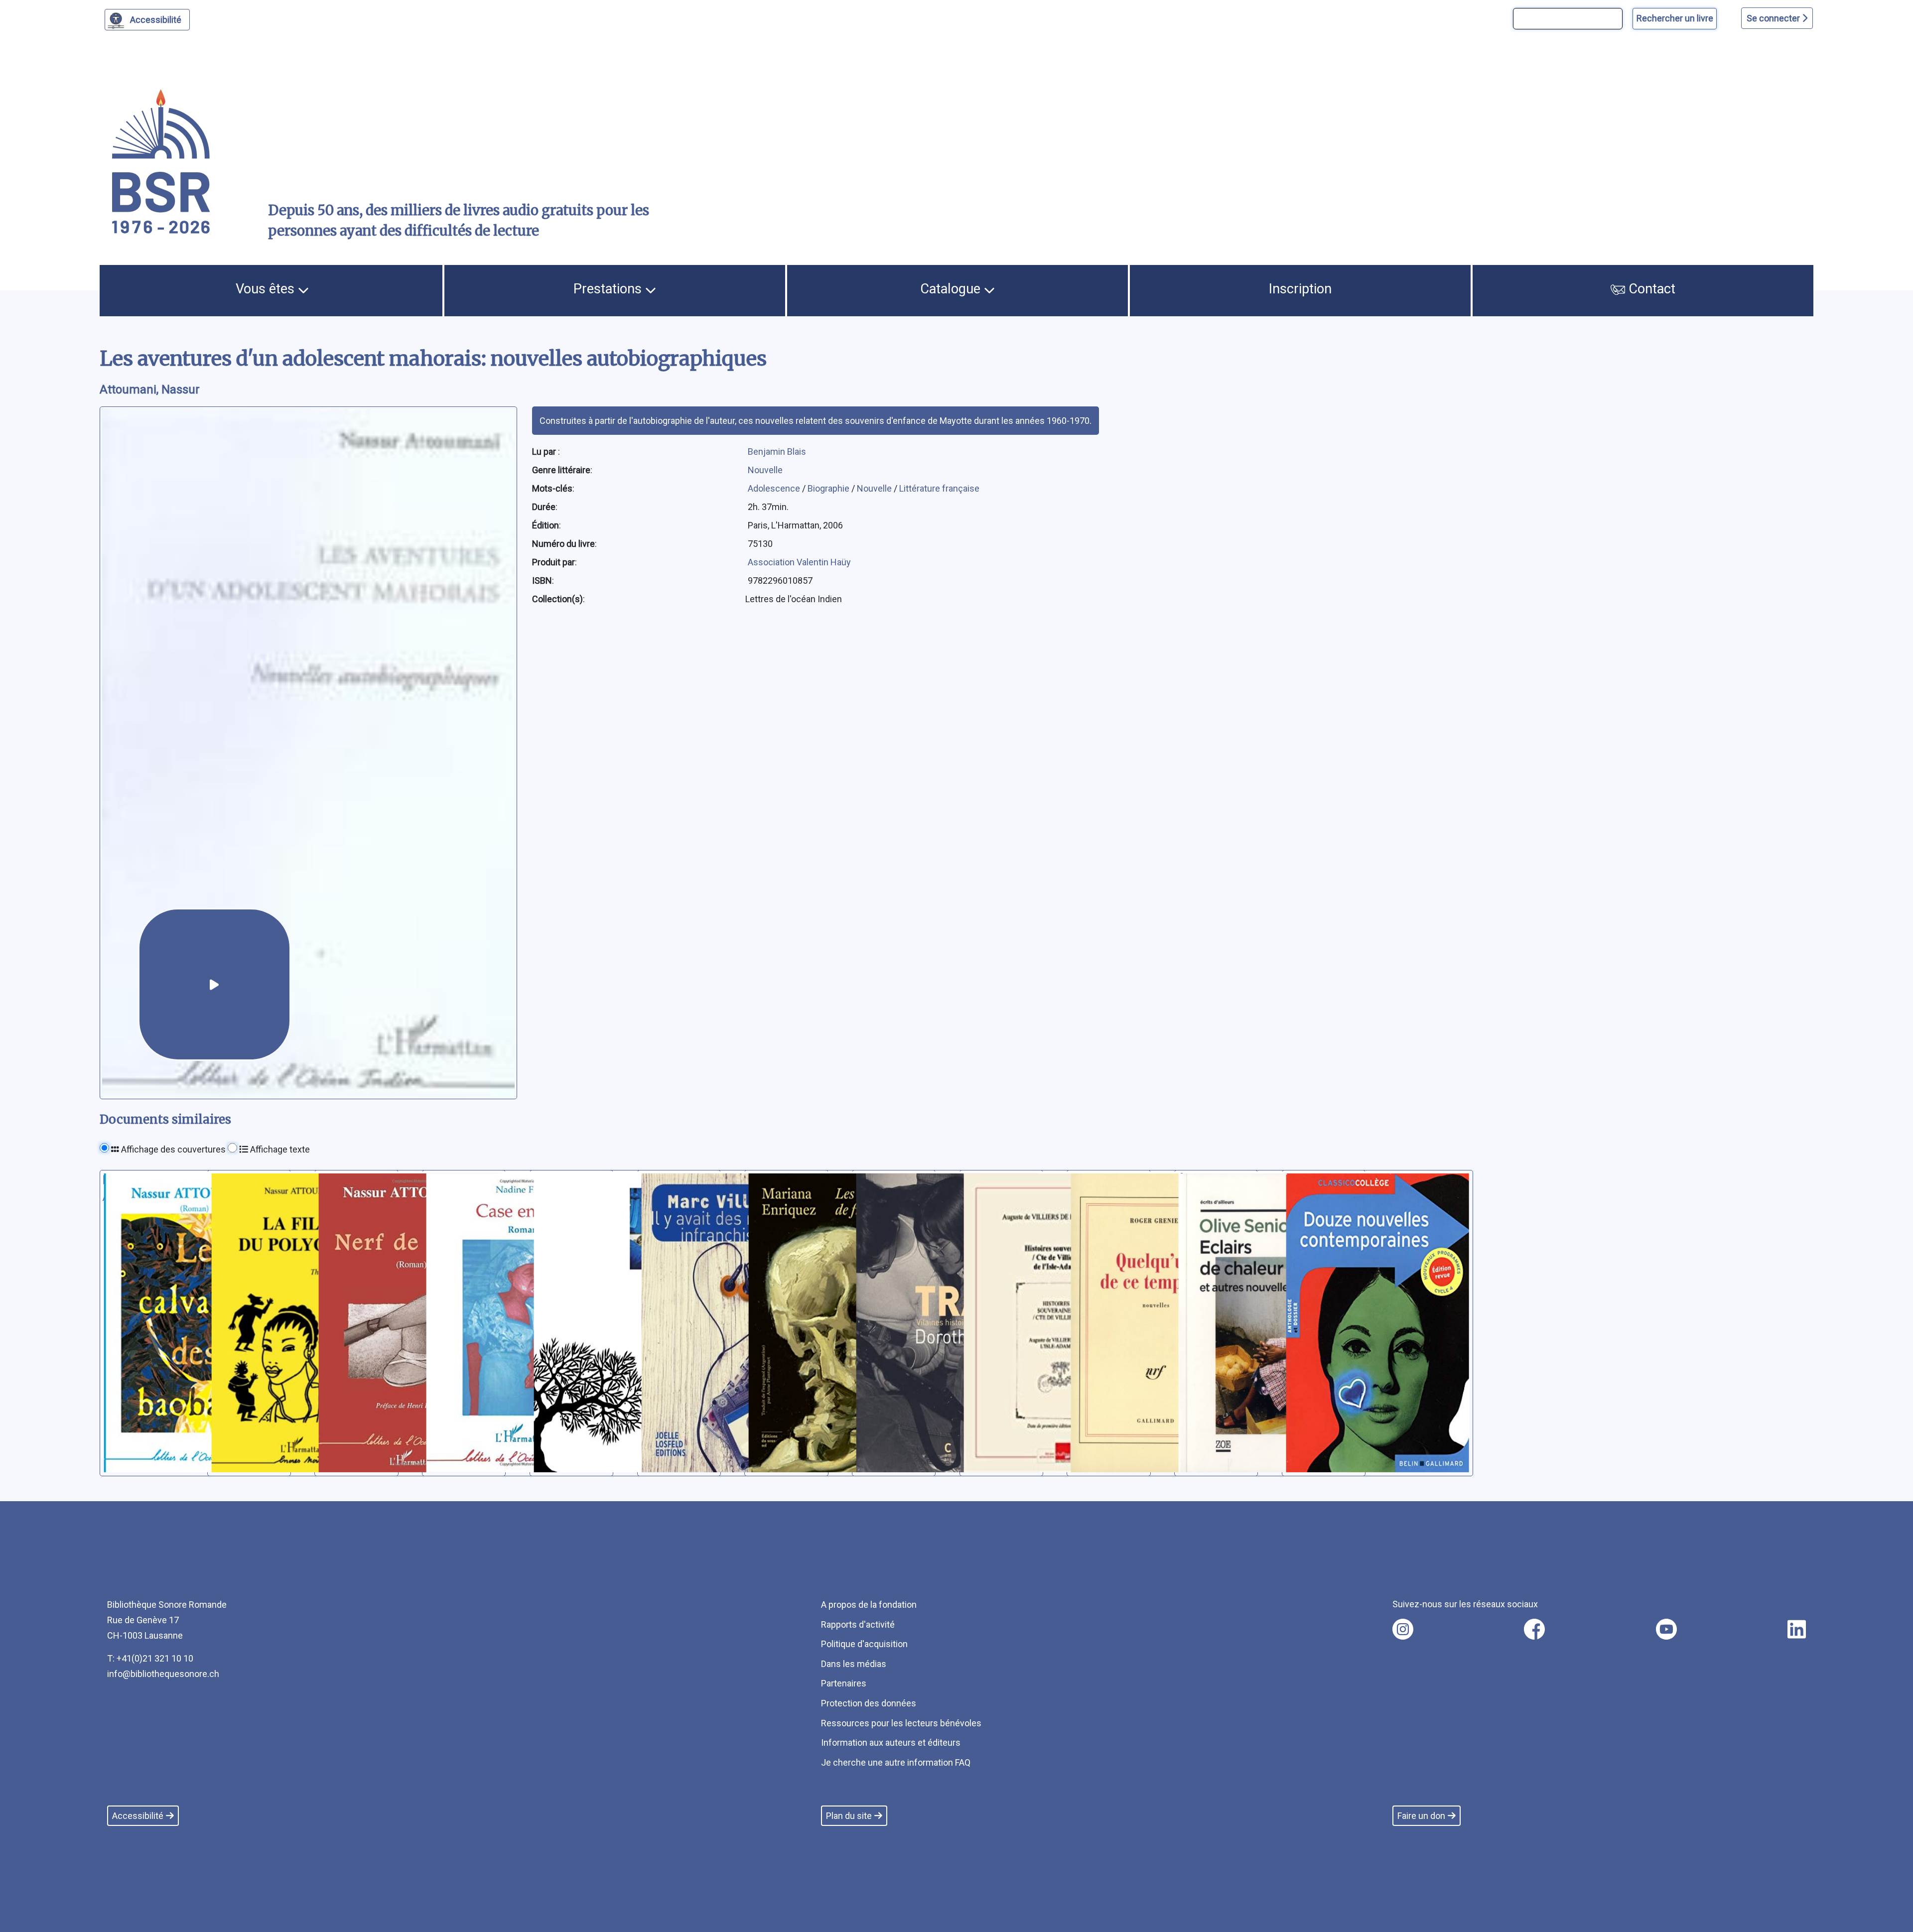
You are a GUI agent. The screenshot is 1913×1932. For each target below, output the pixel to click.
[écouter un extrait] (214, 984)
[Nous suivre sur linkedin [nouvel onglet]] (1797, 1629)
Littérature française (939, 488)
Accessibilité (156, 20)
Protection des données (869, 1703)
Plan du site (849, 1816)
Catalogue (952, 289)
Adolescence (775, 488)
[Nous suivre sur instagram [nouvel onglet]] (1403, 1629)
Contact (1650, 289)
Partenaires (844, 1683)
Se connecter (1774, 18)
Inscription (1300, 289)
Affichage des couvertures (172, 1149)
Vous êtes (267, 289)
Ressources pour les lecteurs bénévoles (901, 1723)
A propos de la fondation (869, 1605)
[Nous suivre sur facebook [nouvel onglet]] (1534, 1629)
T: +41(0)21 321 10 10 (150, 1658)
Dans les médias (854, 1664)
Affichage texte (279, 1149)
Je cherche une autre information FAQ (896, 1762)
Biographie (829, 488)
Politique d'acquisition (864, 1644)
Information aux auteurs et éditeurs (891, 1742)
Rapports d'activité (858, 1624)
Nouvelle (765, 470)
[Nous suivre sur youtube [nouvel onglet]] (1666, 1629)
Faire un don (1421, 1816)
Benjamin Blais (777, 451)
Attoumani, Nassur (150, 389)
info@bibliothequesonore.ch (163, 1674)
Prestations (609, 289)
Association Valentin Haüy (799, 562)
